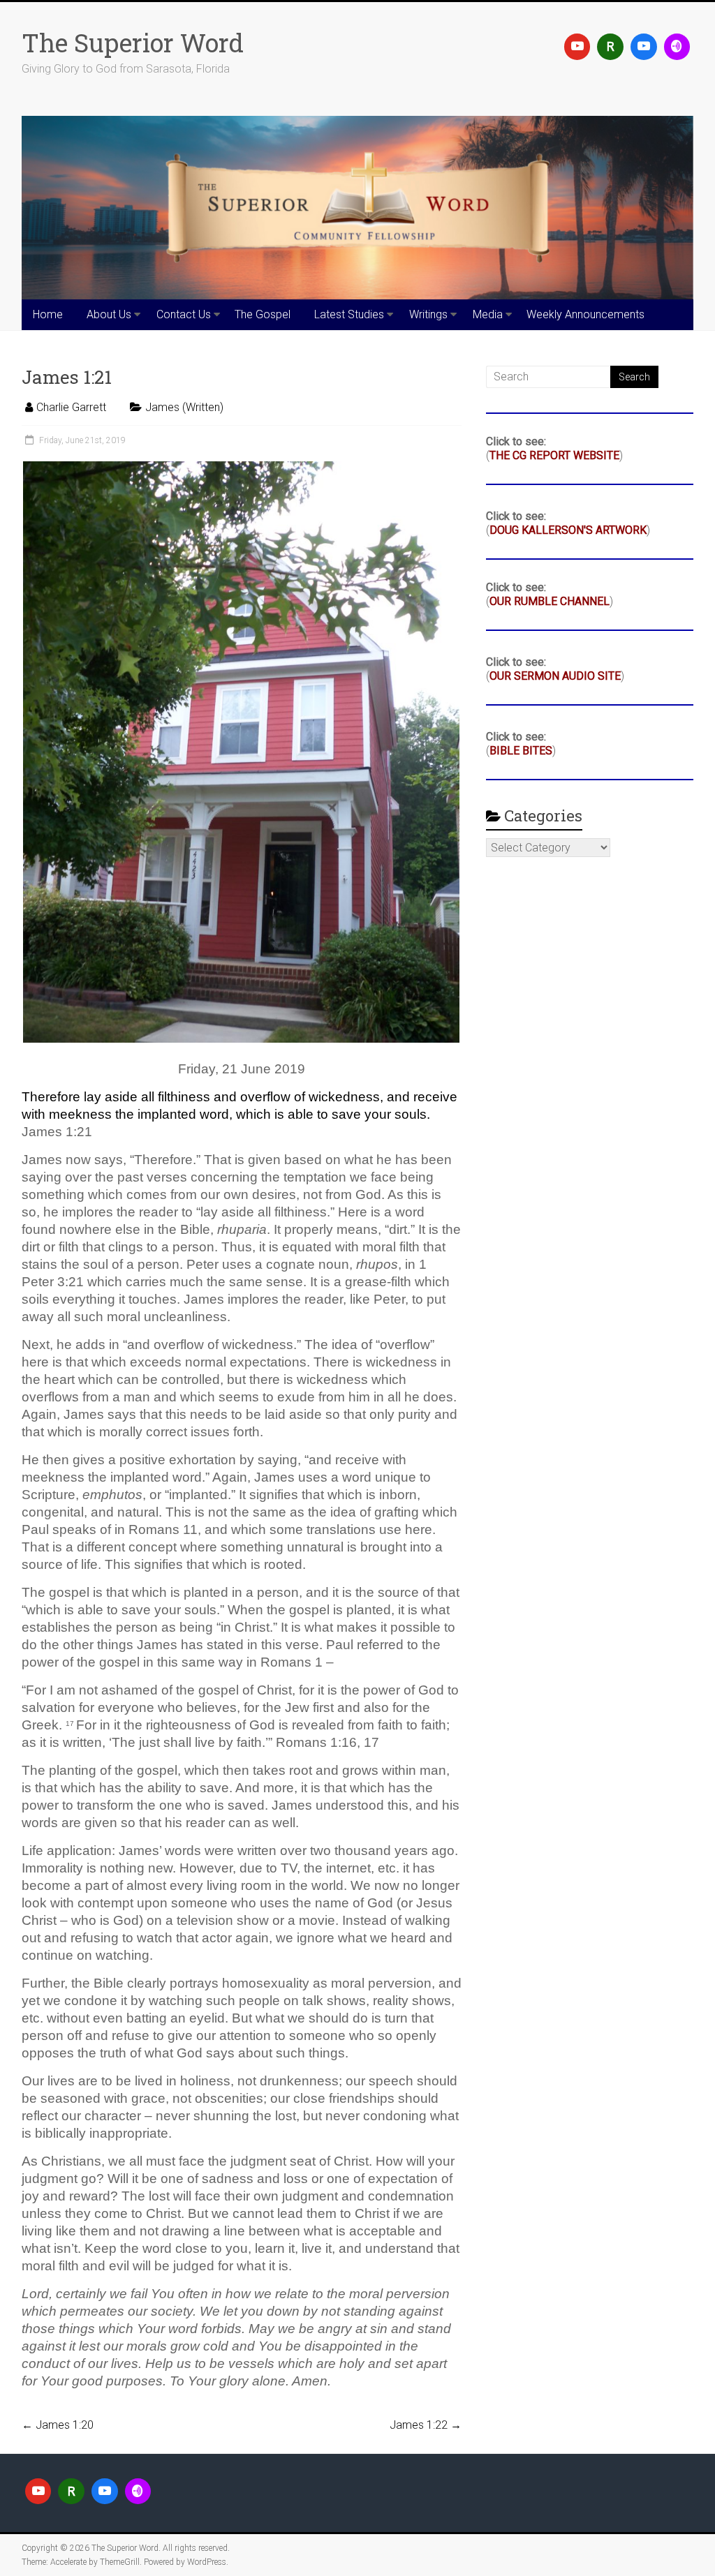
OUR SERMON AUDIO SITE (555, 676)
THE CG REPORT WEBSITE (554, 455)
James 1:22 (426, 2425)
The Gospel (263, 314)
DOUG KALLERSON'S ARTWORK (568, 530)
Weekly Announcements (585, 314)
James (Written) (184, 407)
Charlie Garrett (71, 407)
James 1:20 (58, 2425)
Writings (428, 314)
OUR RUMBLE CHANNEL (550, 601)
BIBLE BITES (521, 751)
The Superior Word (133, 43)
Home (48, 314)
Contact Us (184, 314)
